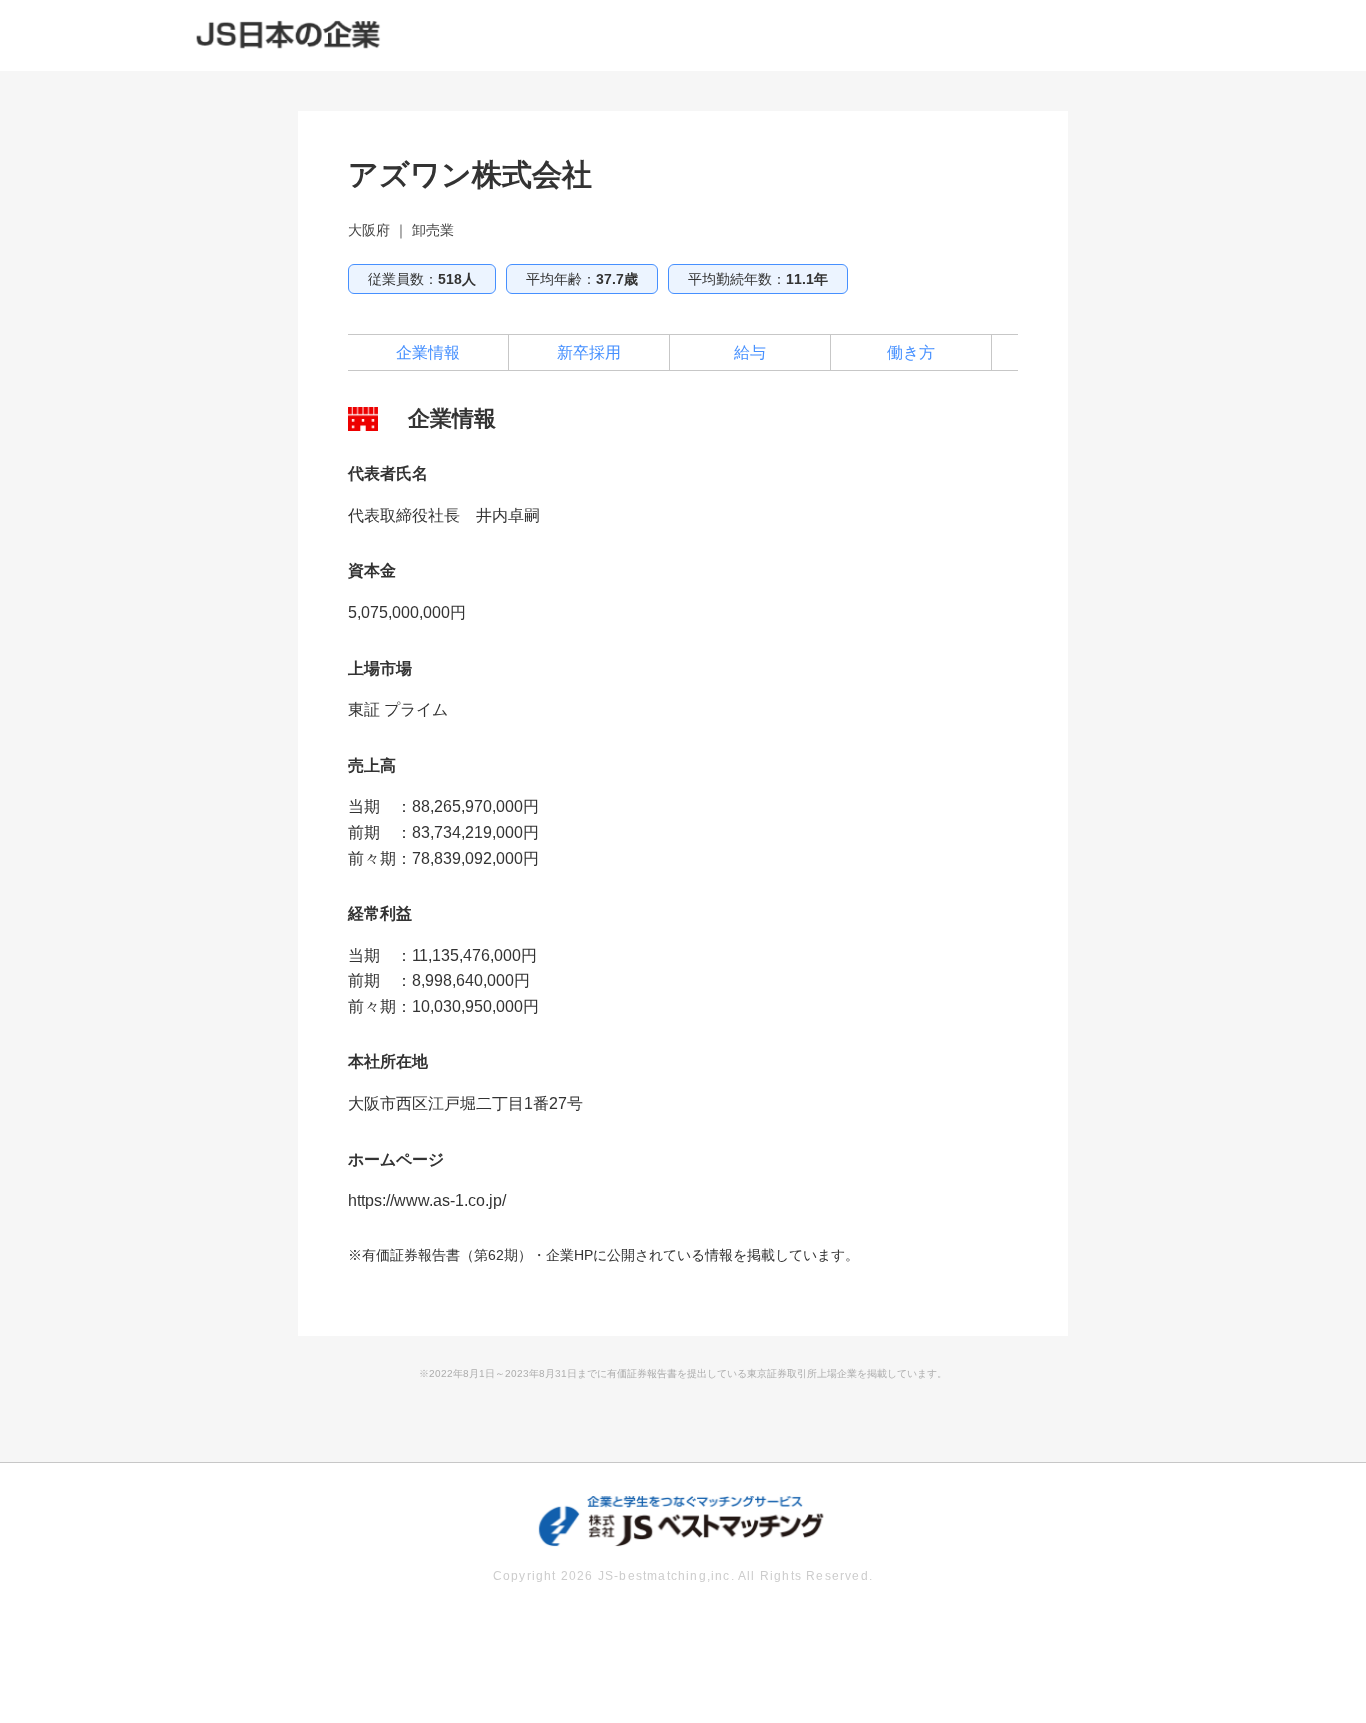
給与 (750, 352)
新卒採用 (589, 352)
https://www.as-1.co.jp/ (427, 1200)
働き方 (911, 352)
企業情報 (428, 352)
